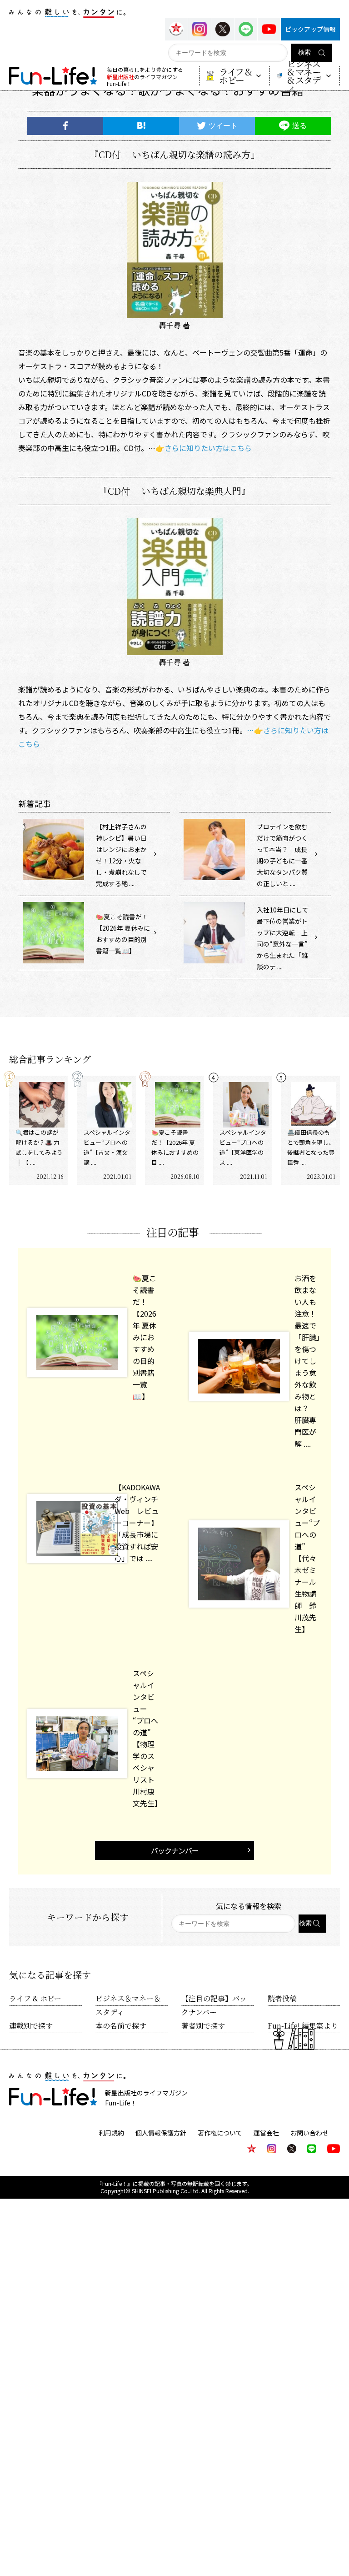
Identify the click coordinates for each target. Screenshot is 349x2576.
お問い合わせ (309, 2133)
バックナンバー (175, 1850)
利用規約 (111, 2133)
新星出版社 (120, 77)
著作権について (220, 2133)
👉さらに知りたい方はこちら (204, 448)
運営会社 (266, 2133)
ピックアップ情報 (310, 29)
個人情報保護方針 (161, 2133)
